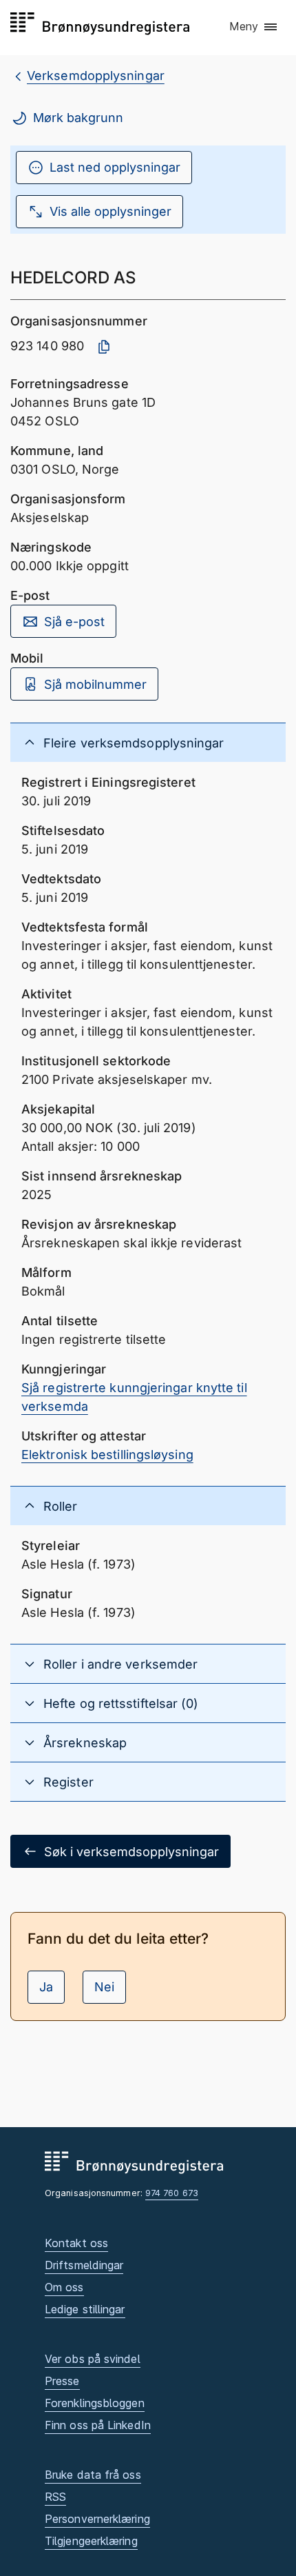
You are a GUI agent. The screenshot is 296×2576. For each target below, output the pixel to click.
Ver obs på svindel (93, 2359)
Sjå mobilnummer (95, 684)
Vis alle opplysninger (110, 211)
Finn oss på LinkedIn (98, 2425)
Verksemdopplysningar (96, 76)
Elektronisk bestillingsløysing (107, 1455)
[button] (254, 27)
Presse (62, 2381)
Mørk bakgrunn (78, 118)
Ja (46, 1987)
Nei (104, 1987)
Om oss (64, 2287)
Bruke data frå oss (93, 2475)
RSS (55, 2497)
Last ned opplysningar (115, 167)
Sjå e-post (74, 622)
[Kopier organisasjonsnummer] (104, 347)
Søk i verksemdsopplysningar (131, 1852)
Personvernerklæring (97, 2519)
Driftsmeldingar (84, 2265)
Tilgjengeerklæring (91, 2541)
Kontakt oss (76, 2243)
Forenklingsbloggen (95, 2403)
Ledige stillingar (85, 2309)
